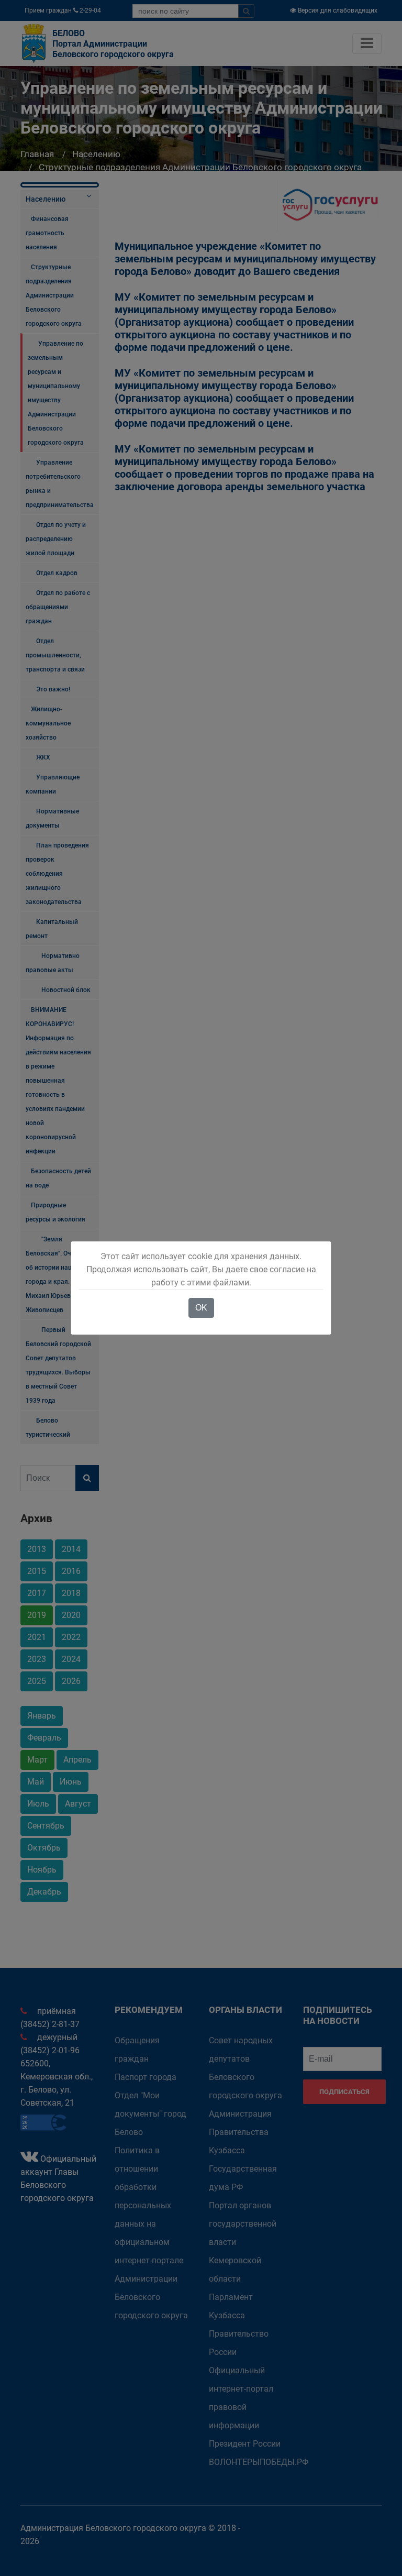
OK (201, 1308)
